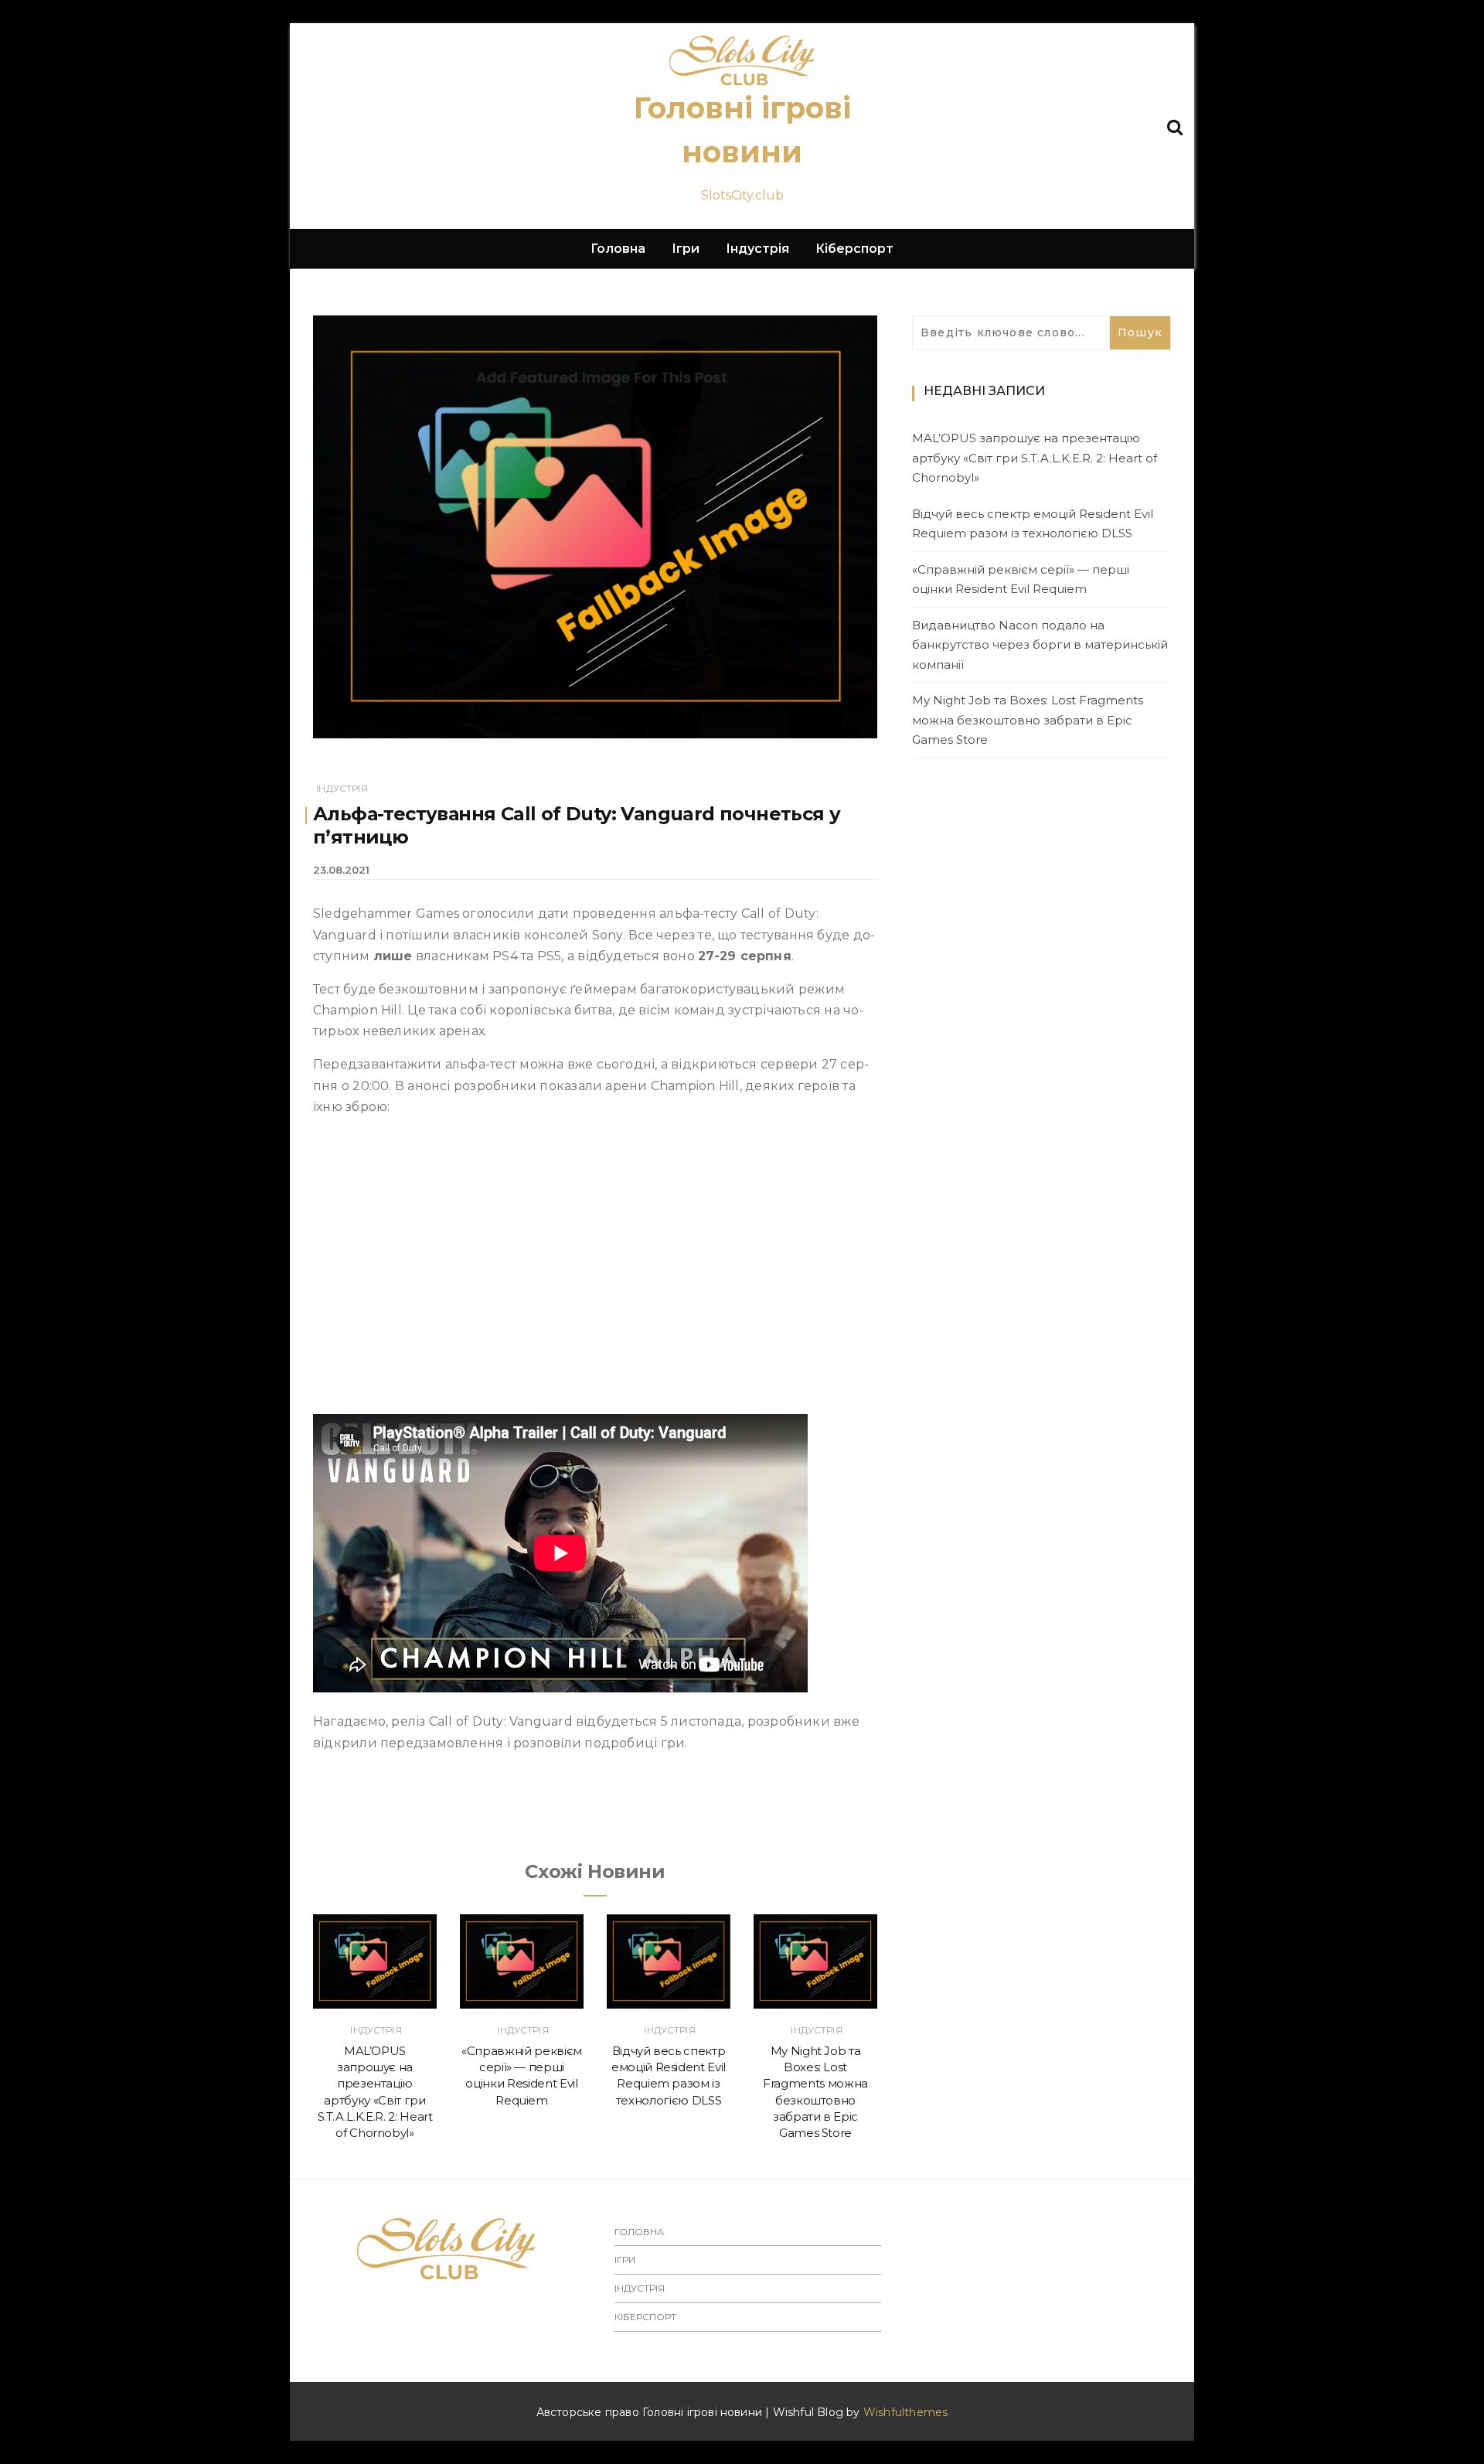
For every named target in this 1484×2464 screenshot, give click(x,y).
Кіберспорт (854, 249)
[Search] (1175, 126)
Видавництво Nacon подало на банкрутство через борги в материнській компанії (1040, 645)
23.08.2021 (341, 870)
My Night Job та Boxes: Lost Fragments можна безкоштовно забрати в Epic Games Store (1028, 720)
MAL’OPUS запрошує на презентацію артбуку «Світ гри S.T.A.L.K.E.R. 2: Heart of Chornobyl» (1035, 458)
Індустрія (757, 249)
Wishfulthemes (906, 2412)
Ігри (686, 249)
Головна (618, 249)
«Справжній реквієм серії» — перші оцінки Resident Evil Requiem (1021, 579)
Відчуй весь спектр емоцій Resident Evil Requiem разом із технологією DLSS (1033, 524)
